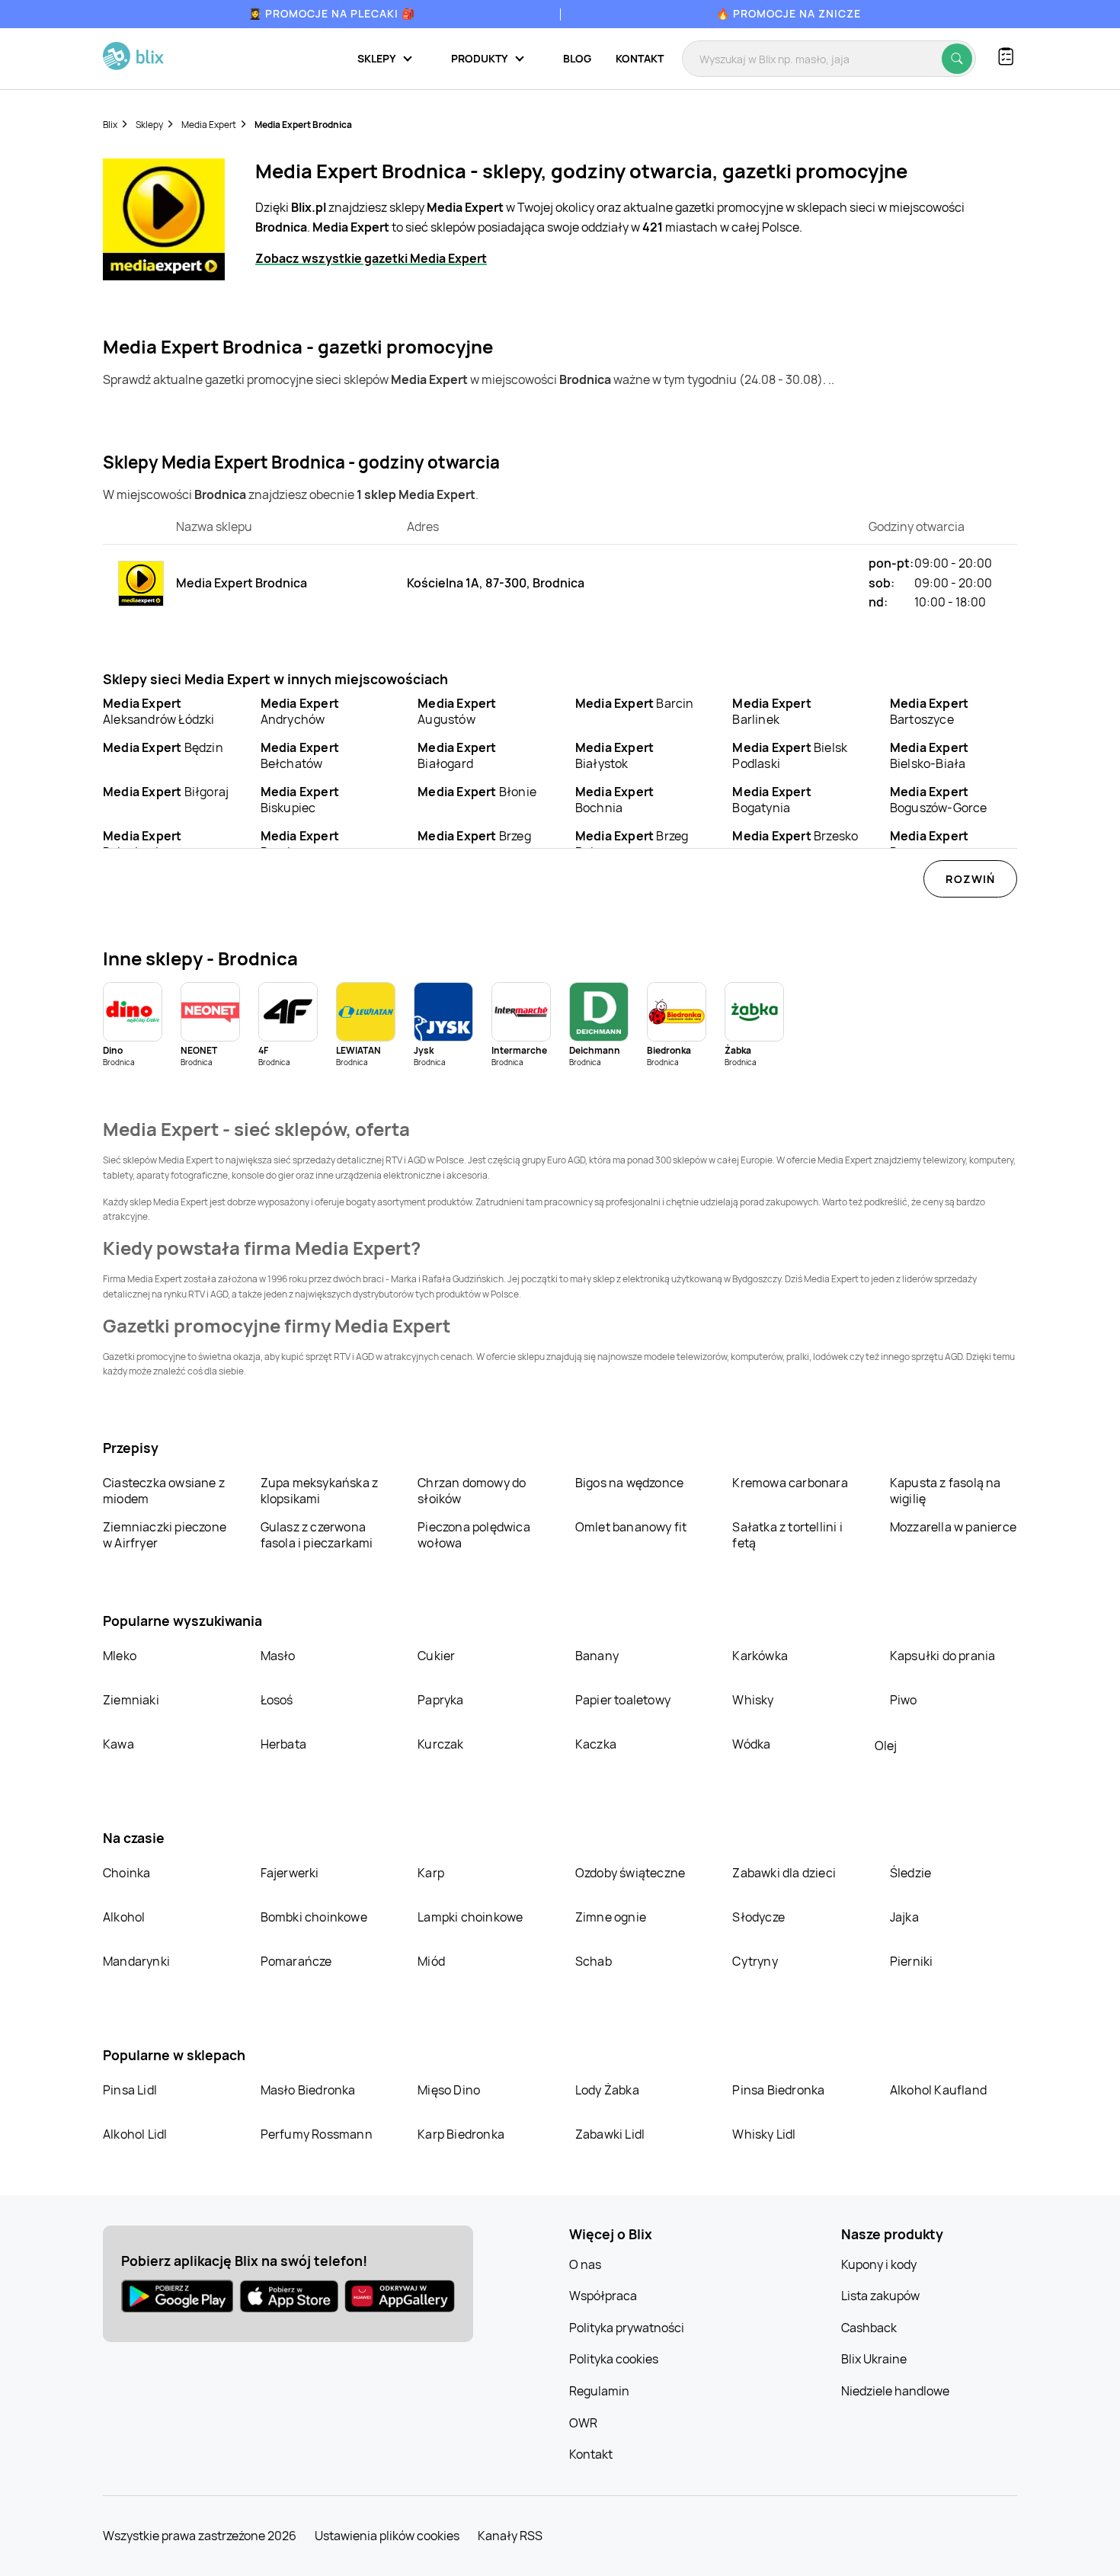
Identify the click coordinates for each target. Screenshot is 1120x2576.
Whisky (753, 1700)
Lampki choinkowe (470, 1917)
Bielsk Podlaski (790, 755)
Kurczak (440, 1744)
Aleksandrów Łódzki (159, 711)
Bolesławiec (142, 844)
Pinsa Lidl (130, 2090)
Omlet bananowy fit (631, 1527)
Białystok (614, 755)
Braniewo (300, 844)
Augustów (457, 711)
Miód (431, 1961)
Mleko (120, 1656)
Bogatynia (771, 800)
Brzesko (795, 836)
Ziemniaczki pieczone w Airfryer (165, 1535)
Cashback (869, 2328)
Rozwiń (970, 879)
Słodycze (758, 1917)
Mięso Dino (449, 2090)
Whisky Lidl (764, 2134)
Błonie (477, 792)
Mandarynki (136, 1961)
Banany (597, 1656)
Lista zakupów (880, 2296)
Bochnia (614, 800)
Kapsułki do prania (943, 1656)
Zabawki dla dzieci (784, 1873)
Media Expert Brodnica (303, 125)
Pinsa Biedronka (778, 2090)
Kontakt (640, 58)
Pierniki (913, 1961)
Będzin (163, 747)
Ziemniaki (131, 1700)
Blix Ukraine (874, 2359)
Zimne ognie (611, 1917)
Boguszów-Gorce (939, 800)
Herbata (283, 1744)
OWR (583, 2423)
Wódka (751, 1744)
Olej (886, 1746)
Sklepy (149, 125)
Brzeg (474, 836)
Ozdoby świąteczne (630, 1873)
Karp (431, 1873)
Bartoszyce (929, 711)
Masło (278, 1656)
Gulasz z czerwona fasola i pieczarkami (317, 1535)
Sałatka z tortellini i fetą (787, 1535)
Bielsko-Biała (929, 755)
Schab (594, 1961)
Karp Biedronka (461, 2134)
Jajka (904, 1917)
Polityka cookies (614, 2359)
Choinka (126, 1873)
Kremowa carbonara (790, 1483)
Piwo (904, 1700)
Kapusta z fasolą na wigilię (946, 1491)
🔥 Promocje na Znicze (789, 13)
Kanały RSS (510, 2536)
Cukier (436, 1656)
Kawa (118, 1744)
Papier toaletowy (623, 1700)
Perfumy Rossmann (317, 2134)
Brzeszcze (929, 844)
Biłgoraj (166, 792)
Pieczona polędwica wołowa (474, 1535)
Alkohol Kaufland (938, 2090)
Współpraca (603, 2296)
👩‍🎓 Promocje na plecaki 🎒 (332, 13)
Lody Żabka (607, 2090)
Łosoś (277, 1700)
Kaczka (596, 1744)
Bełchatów (300, 755)
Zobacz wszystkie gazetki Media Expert (371, 258)
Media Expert (209, 125)
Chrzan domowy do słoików (472, 1491)
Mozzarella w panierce (953, 1527)
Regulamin (599, 2391)
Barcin (635, 703)
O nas (585, 2264)
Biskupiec (300, 800)
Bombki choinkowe (314, 1917)
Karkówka (760, 1656)
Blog (577, 58)
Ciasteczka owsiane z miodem (164, 1491)
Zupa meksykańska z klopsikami (320, 1491)
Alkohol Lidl (135, 2134)
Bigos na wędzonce (629, 1483)
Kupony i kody (879, 2264)
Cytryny (755, 1961)
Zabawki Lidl (610, 2134)
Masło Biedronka (308, 2090)
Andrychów (300, 711)
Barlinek (771, 711)
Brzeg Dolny (632, 844)
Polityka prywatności (627, 2328)
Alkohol (124, 1917)
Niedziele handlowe (895, 2391)
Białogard (457, 755)
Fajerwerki (290, 1873)
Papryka (440, 1700)
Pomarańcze (296, 1961)
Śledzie (910, 1873)
